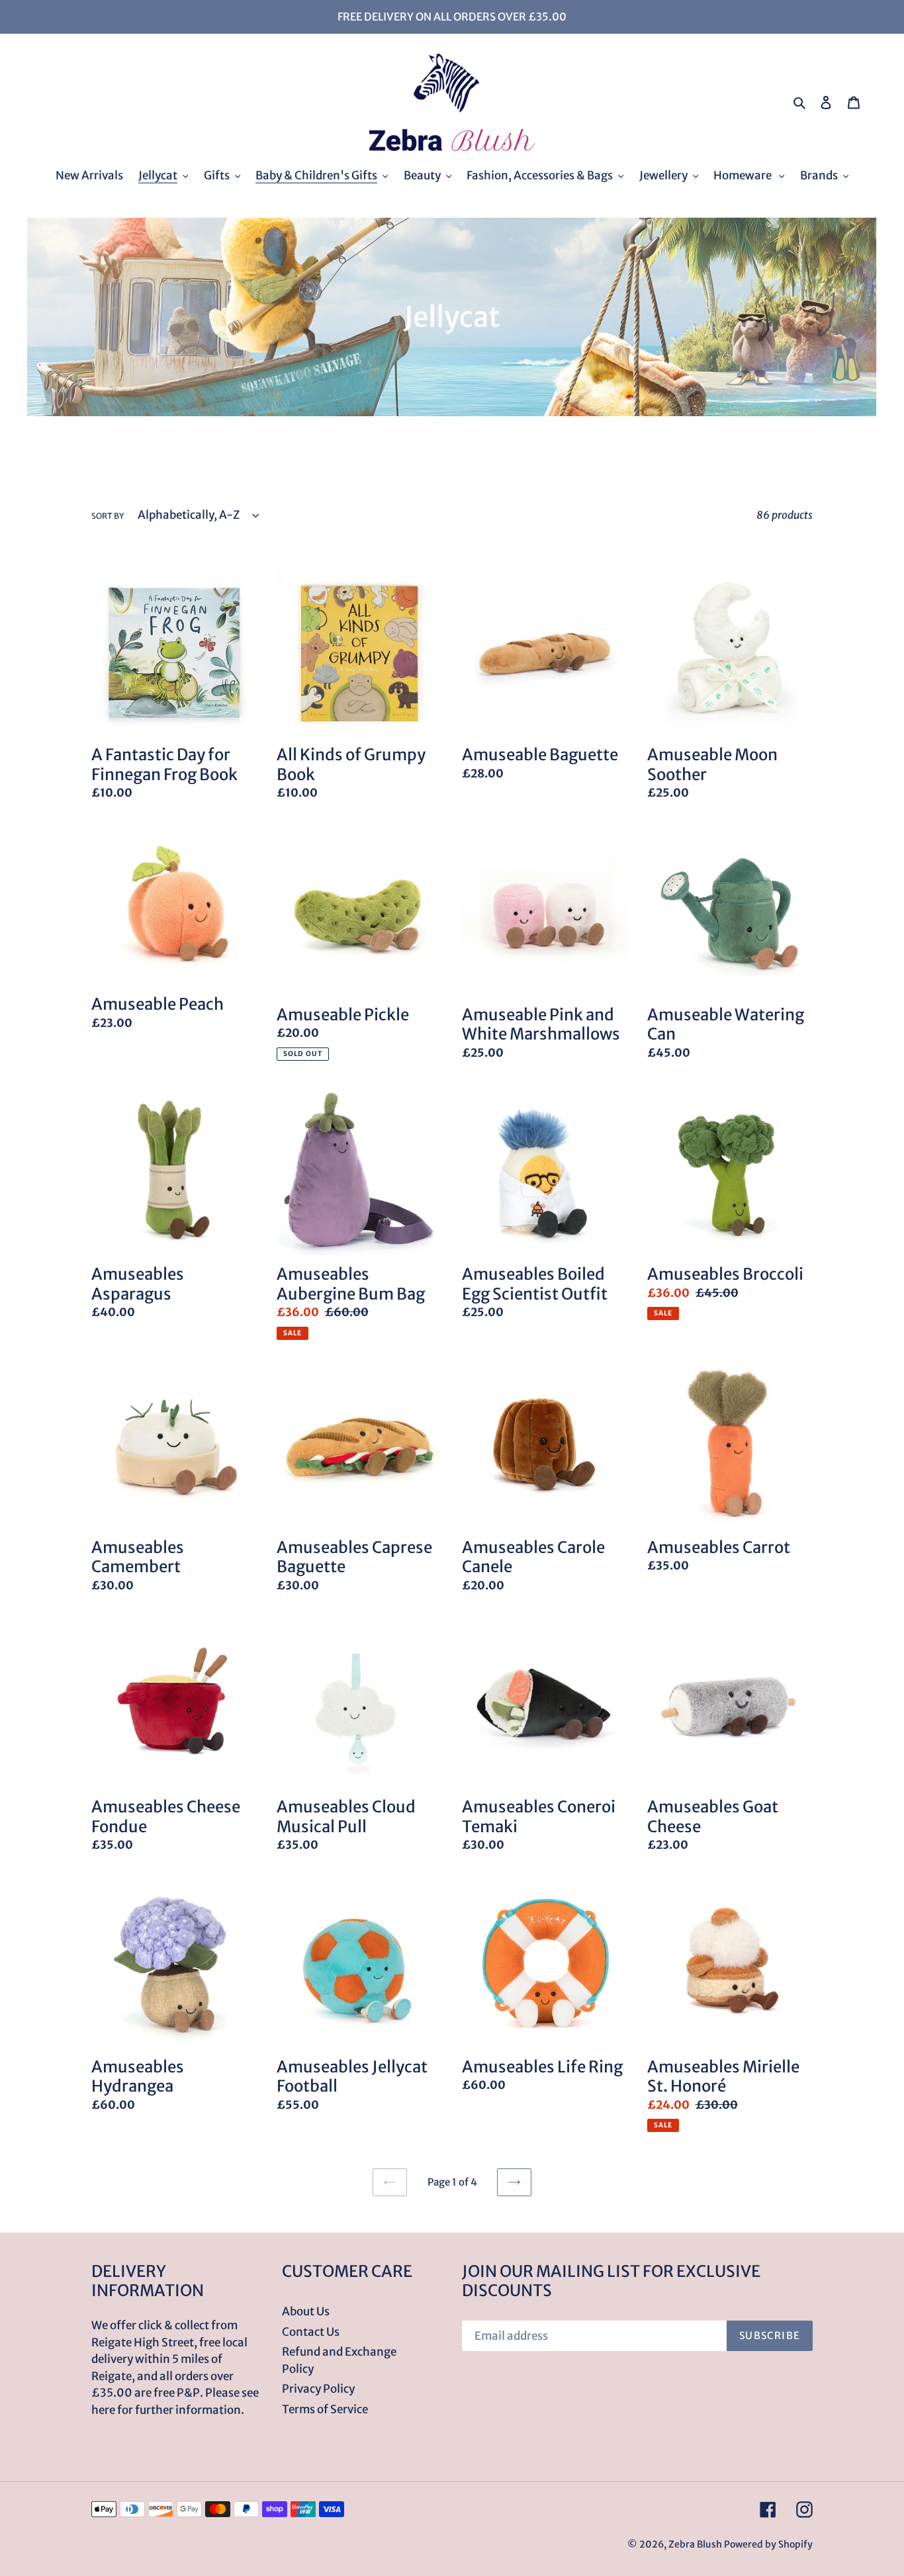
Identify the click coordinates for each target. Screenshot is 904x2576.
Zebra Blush (695, 2544)
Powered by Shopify (768, 2544)
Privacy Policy (318, 2389)
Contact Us (311, 2332)
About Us (306, 2311)
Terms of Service (325, 2409)
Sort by (108, 516)
